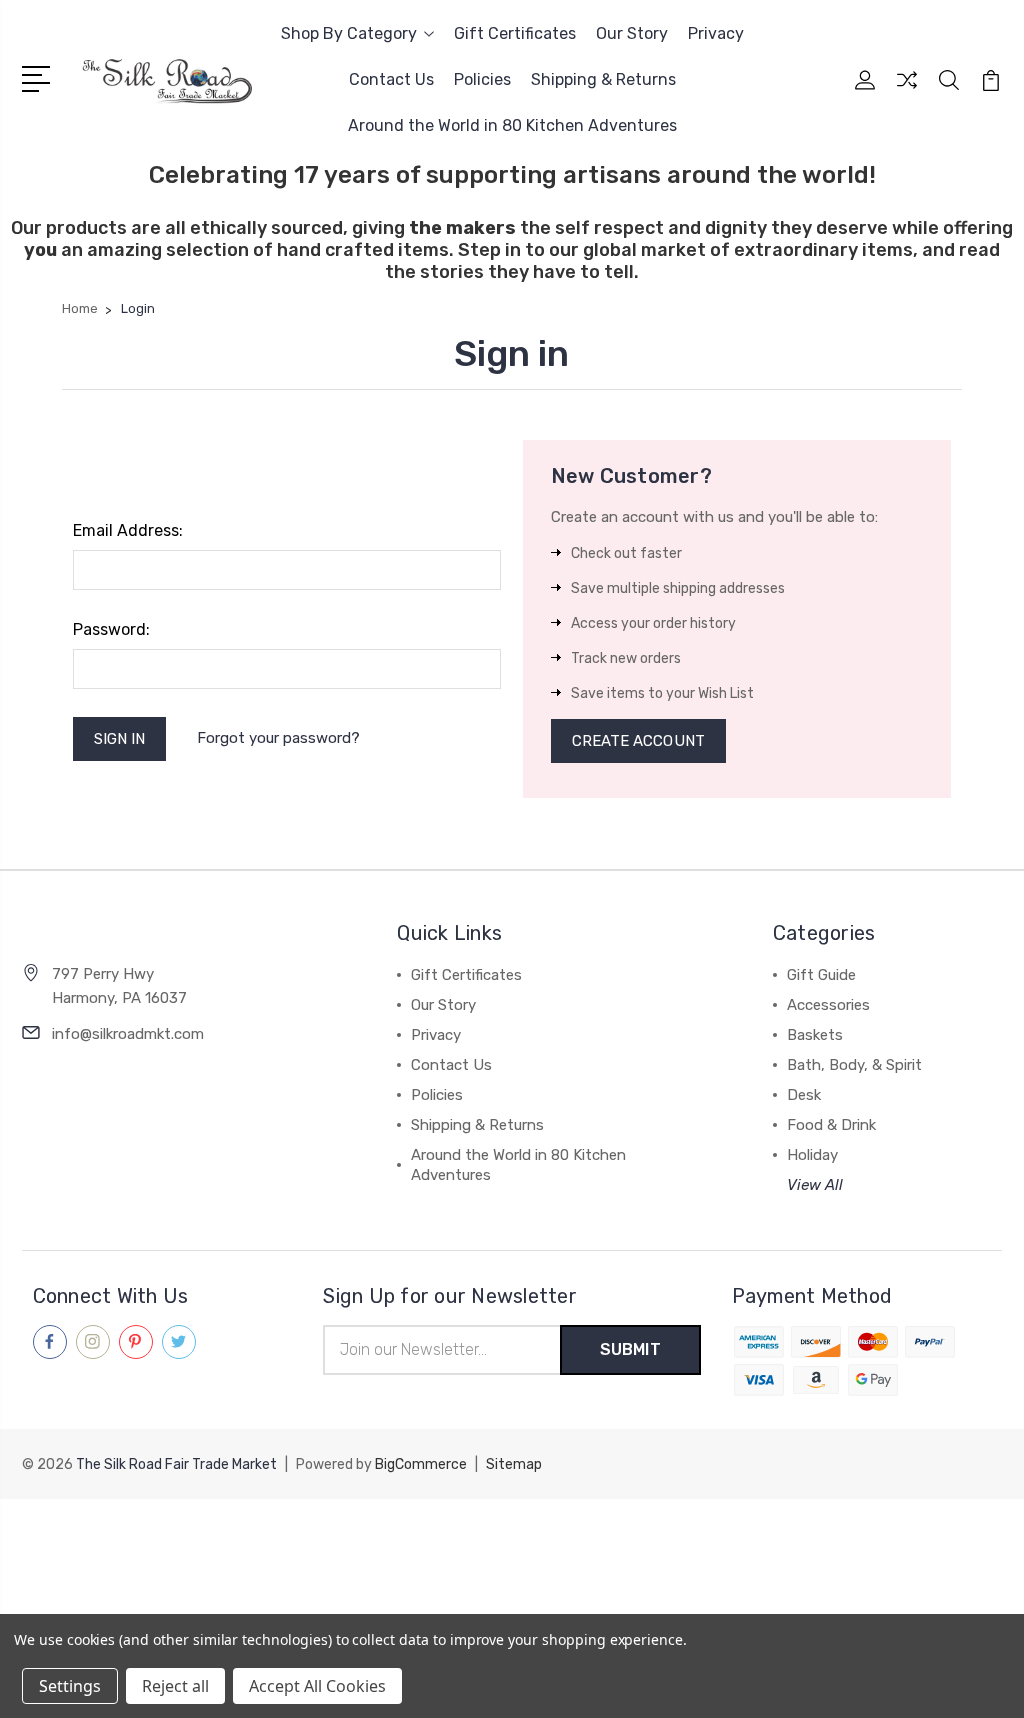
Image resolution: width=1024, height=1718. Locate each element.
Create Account (638, 741)
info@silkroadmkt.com (128, 1034)
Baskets (815, 1035)
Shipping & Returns (603, 79)
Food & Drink (831, 1125)
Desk (804, 1095)
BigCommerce (421, 1464)
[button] (512, 1535)
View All (815, 1185)
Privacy (716, 33)
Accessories (828, 1005)
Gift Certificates (515, 33)
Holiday (812, 1155)
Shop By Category (349, 33)
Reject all (175, 1686)
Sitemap (514, 1464)
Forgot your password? (278, 738)
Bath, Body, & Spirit (854, 1065)
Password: (111, 629)
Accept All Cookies (317, 1686)
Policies (482, 79)
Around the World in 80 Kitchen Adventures (512, 125)
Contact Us (391, 79)
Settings (70, 1686)
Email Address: (128, 530)
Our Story (632, 33)
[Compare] (907, 92)
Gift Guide (821, 975)
